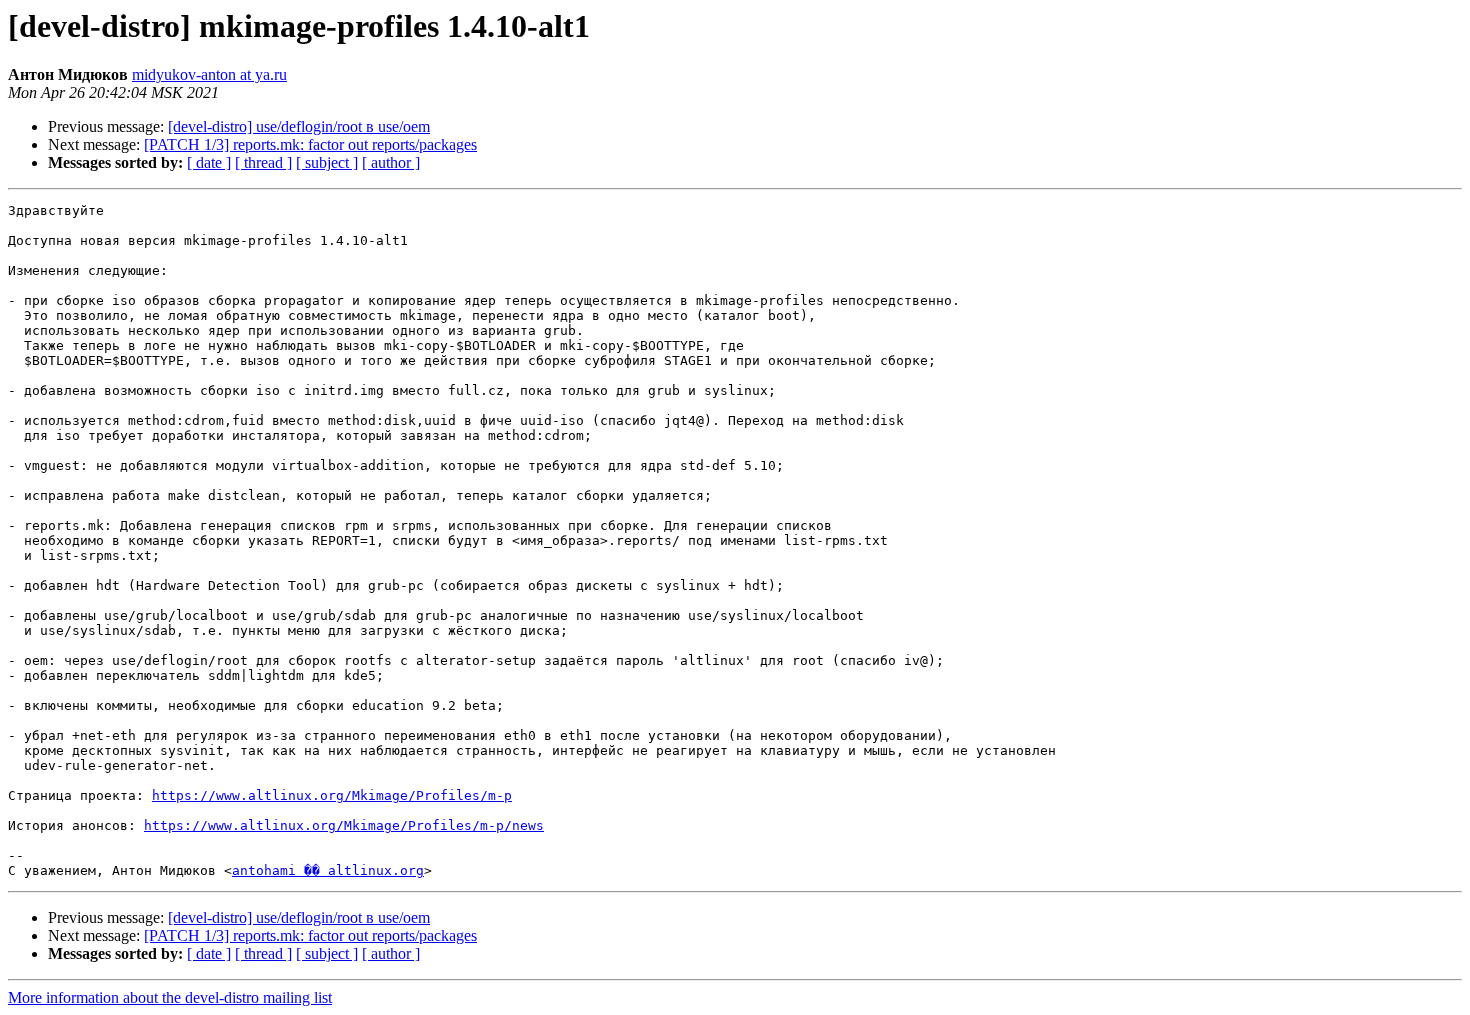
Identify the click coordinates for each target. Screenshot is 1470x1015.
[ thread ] (263, 162)
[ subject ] (327, 162)
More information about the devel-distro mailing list (170, 997)
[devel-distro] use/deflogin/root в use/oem (299, 126)
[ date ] (209, 162)
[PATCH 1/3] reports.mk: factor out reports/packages (310, 144)
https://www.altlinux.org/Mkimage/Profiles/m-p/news (344, 825)
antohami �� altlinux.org (328, 870)
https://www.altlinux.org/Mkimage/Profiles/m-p (332, 795)
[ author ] (391, 162)
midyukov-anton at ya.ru (209, 74)
